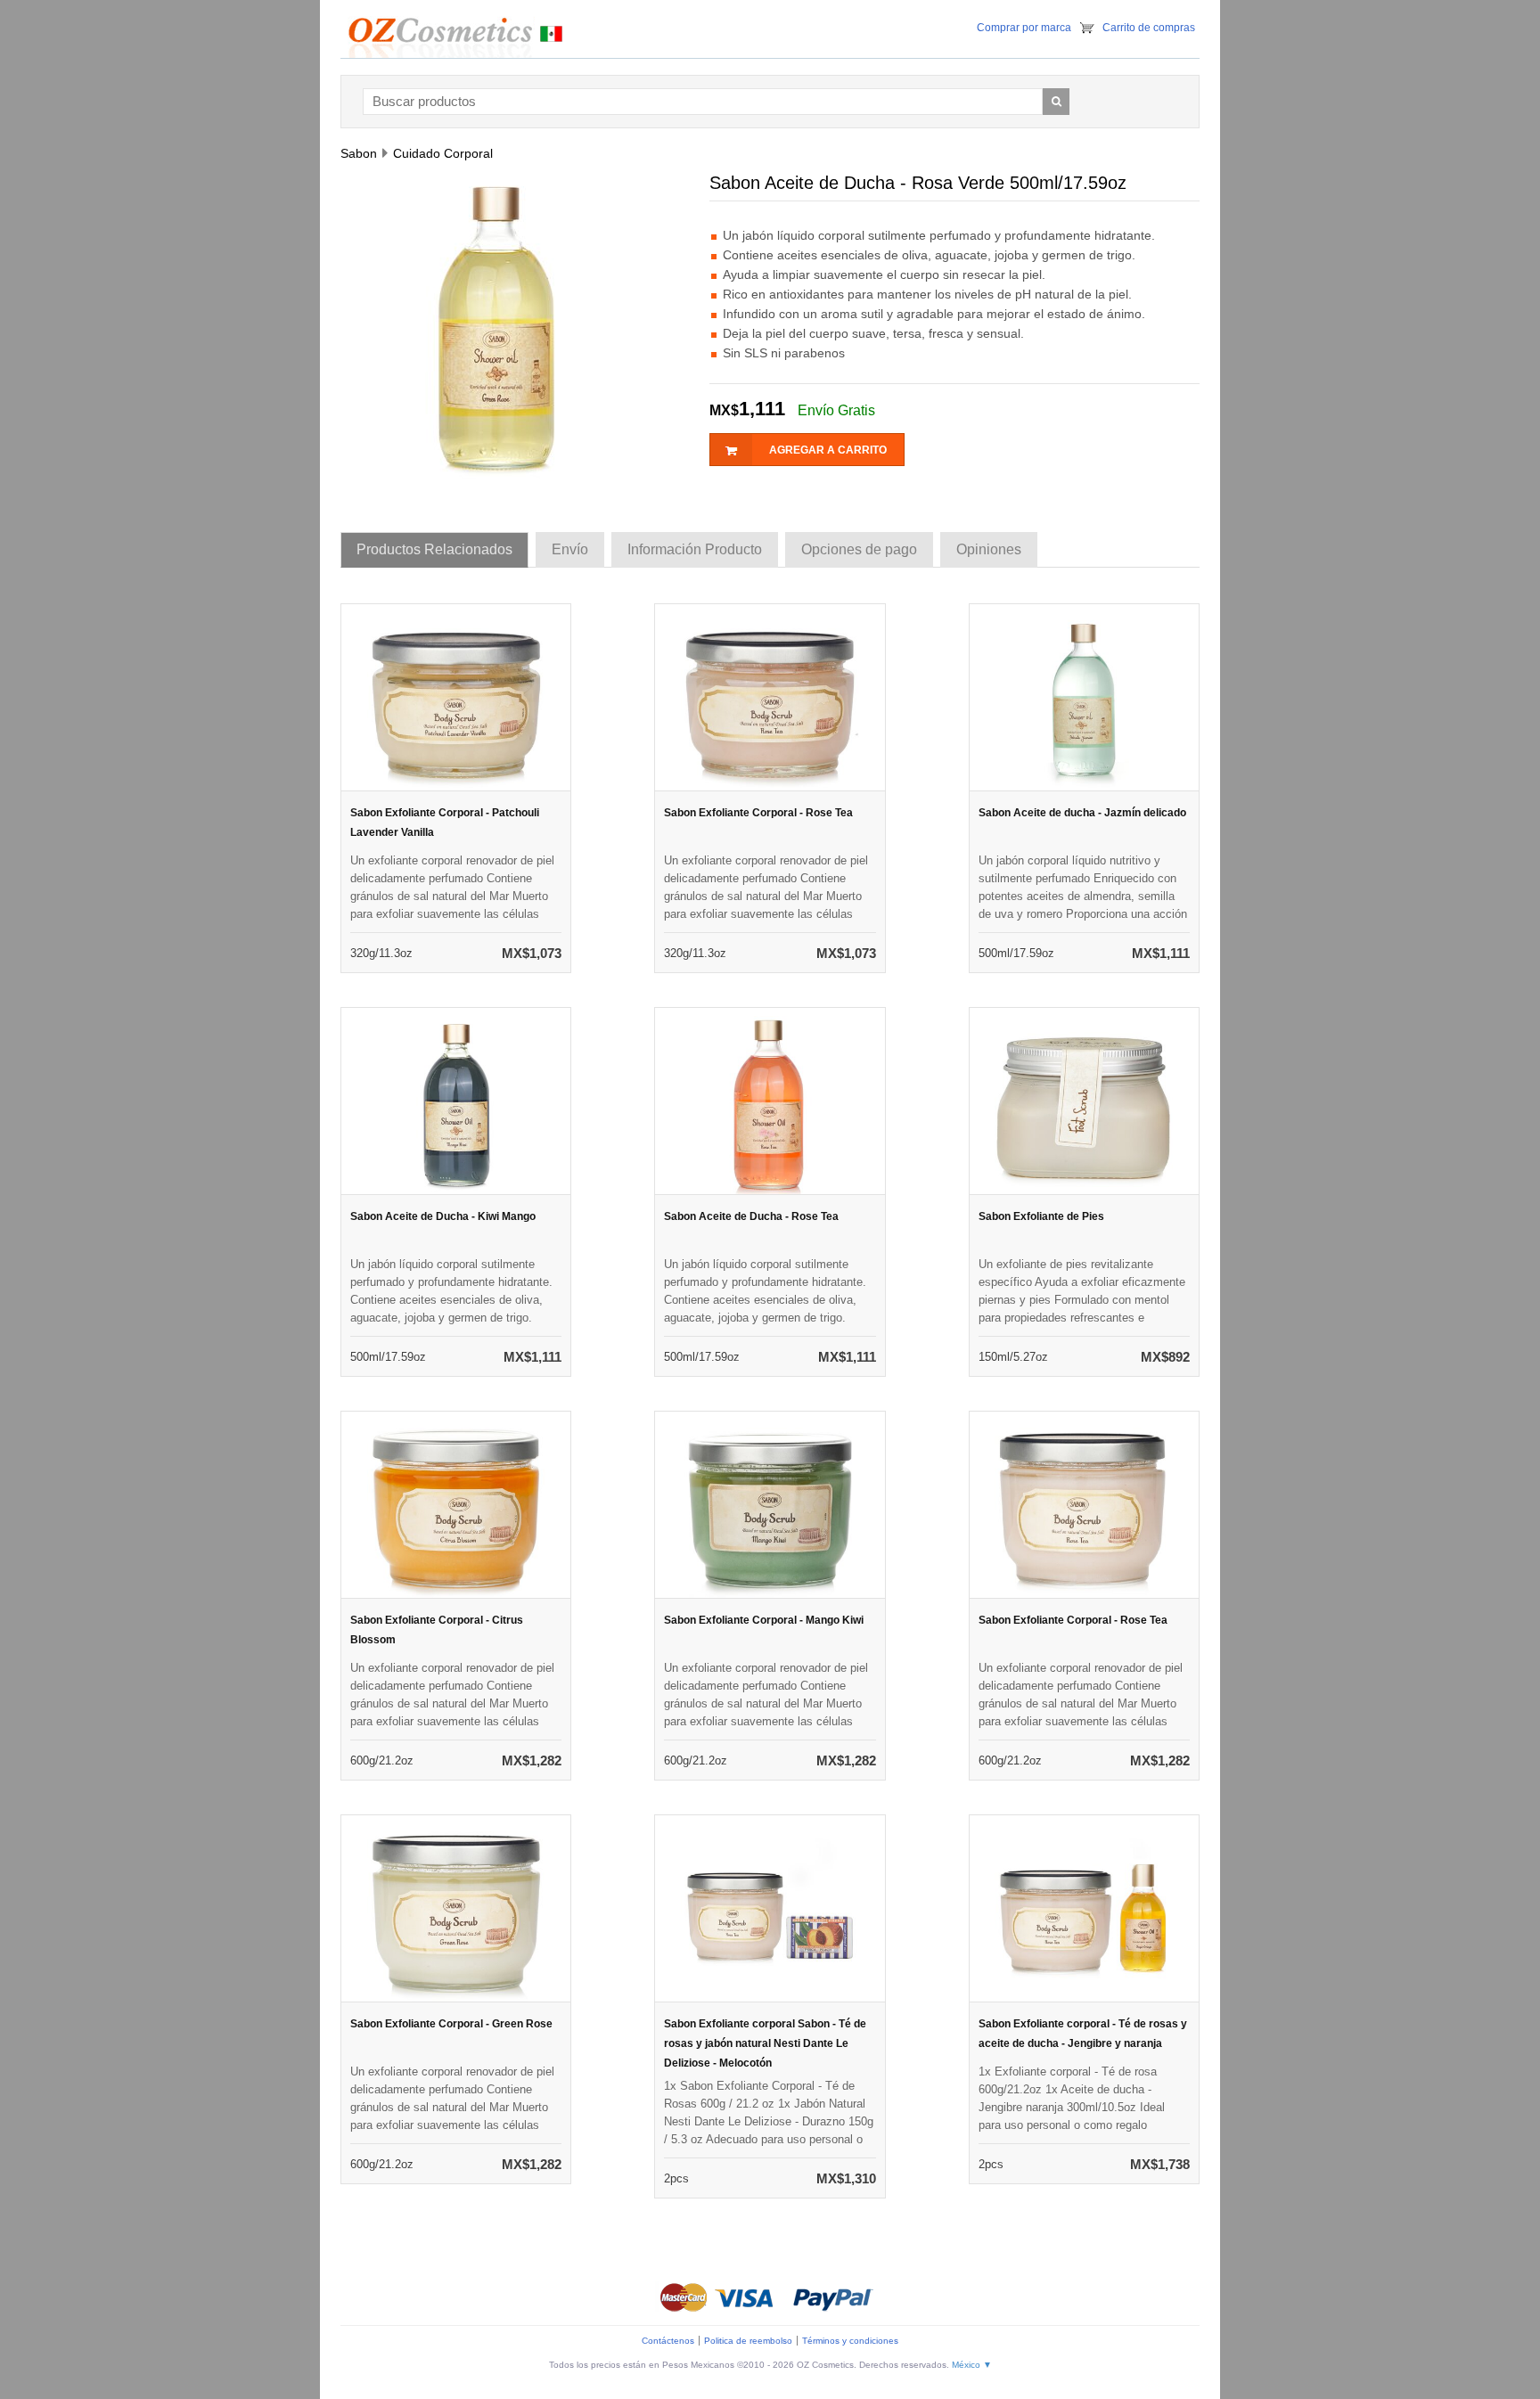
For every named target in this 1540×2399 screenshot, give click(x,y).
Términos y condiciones (850, 2341)
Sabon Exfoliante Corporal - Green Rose (451, 2024)
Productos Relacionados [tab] (434, 549)
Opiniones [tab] (989, 549)
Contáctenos (668, 2341)
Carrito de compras (1149, 28)
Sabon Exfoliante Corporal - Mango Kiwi (764, 1620)
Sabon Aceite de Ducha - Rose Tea (751, 1216)
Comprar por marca (1024, 28)
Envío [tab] (570, 549)
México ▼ (972, 2365)
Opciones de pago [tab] (859, 549)
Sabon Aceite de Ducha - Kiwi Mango (443, 1216)
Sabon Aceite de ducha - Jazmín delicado (1082, 813)
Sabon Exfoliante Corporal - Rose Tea (758, 813)
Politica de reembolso (748, 2341)
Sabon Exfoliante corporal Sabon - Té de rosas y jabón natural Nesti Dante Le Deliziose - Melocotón (765, 2043)
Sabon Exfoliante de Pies (1041, 1216)
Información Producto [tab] (695, 549)
